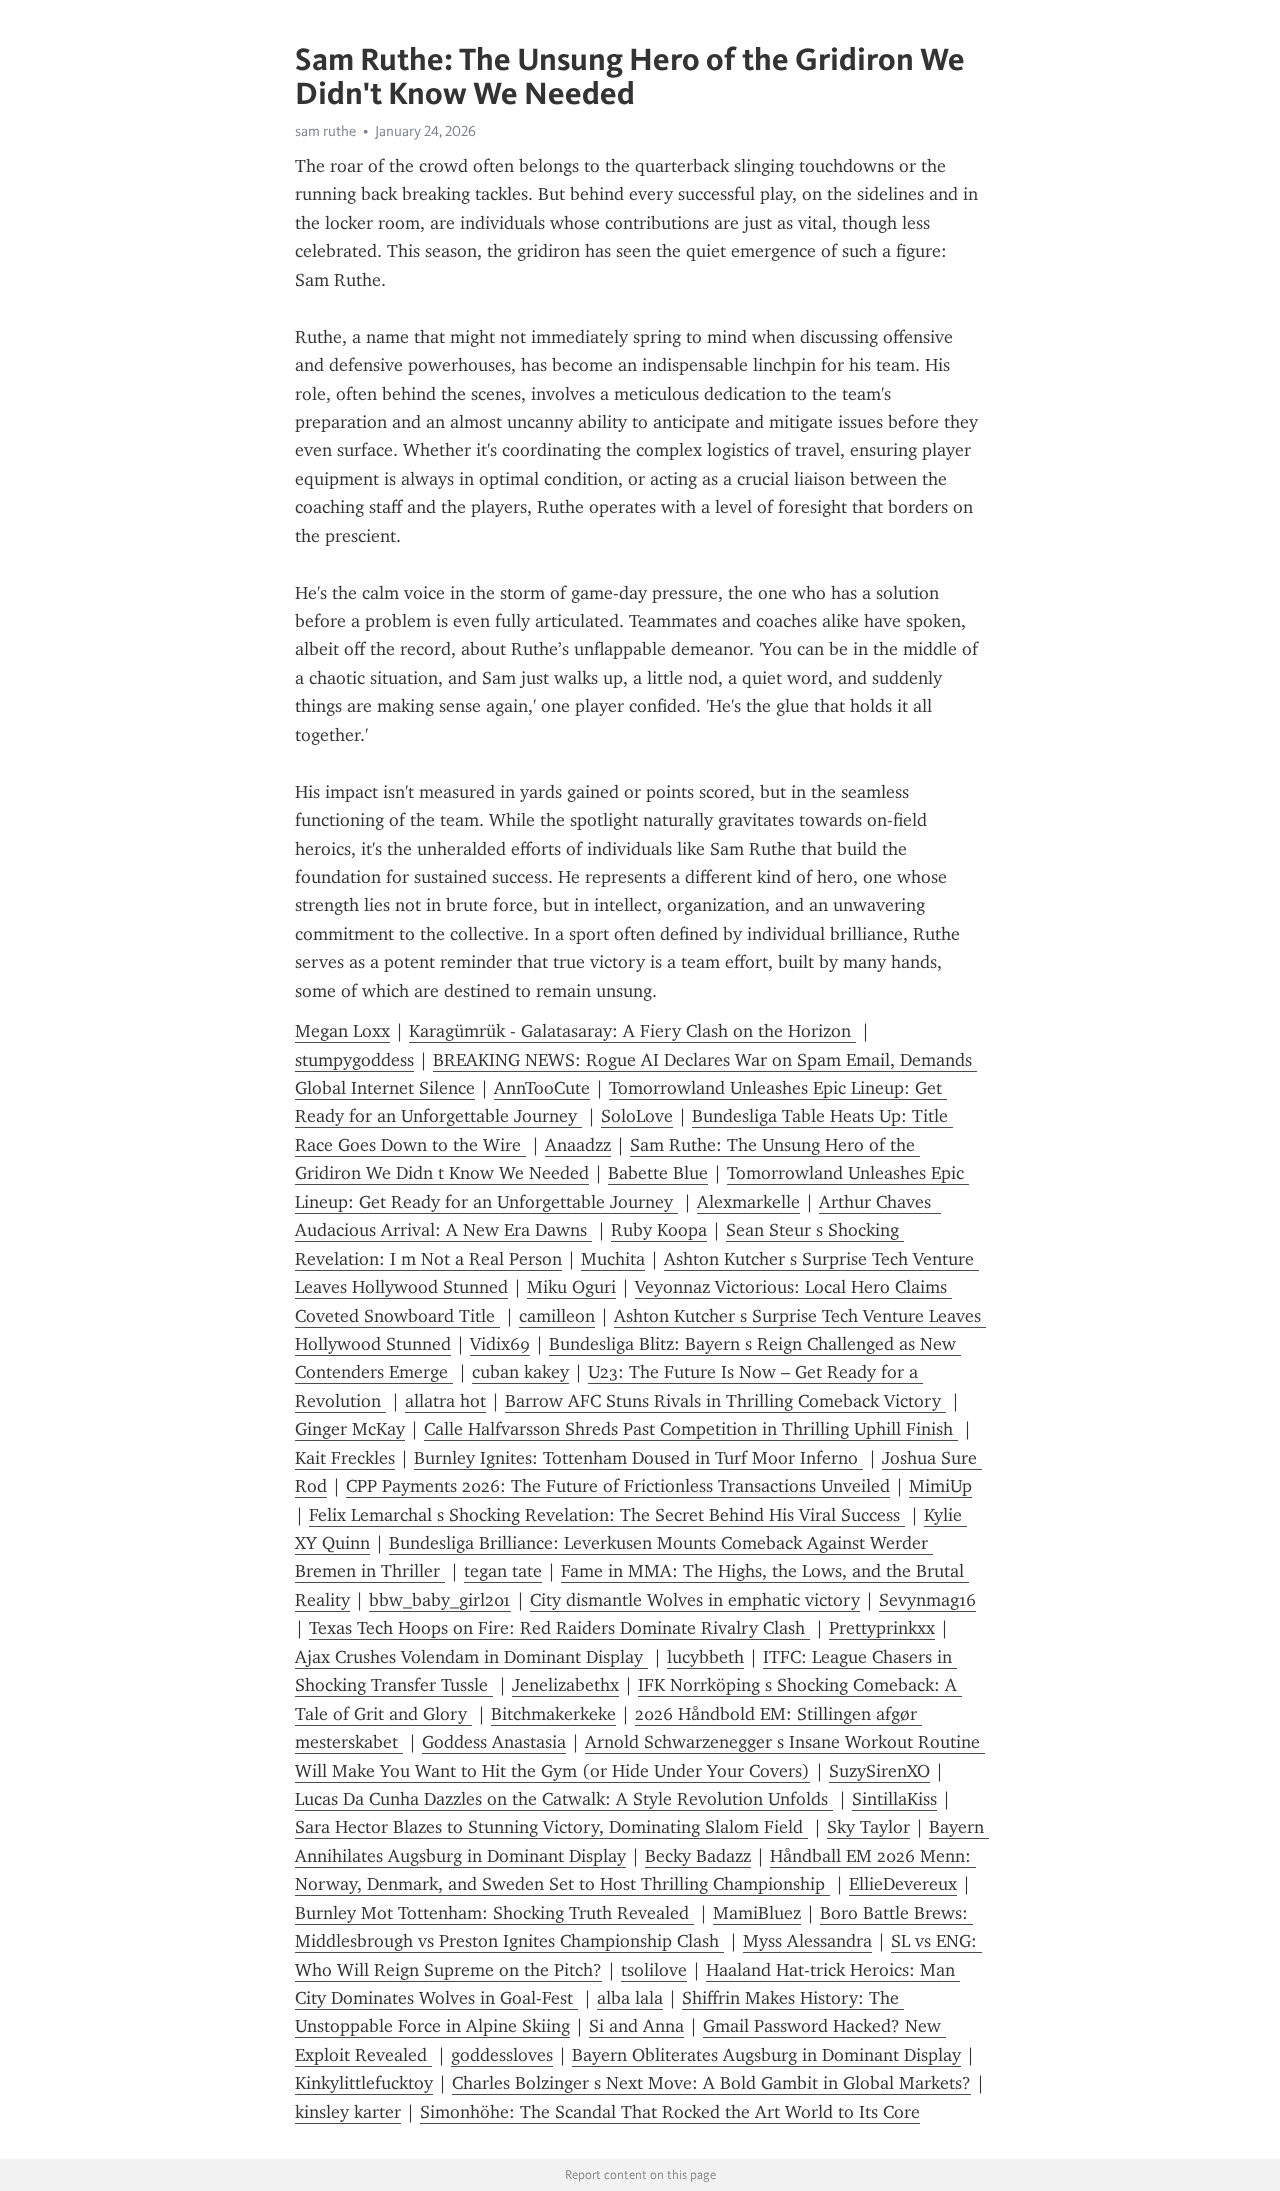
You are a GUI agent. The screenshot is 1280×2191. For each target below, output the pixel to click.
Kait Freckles (345, 1458)
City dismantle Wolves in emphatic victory (695, 1600)
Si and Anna (636, 2026)
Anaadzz (578, 1145)
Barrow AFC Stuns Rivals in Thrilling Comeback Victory (725, 1401)
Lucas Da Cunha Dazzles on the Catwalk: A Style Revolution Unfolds (564, 1799)
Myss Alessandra (807, 1941)
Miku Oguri (571, 1287)
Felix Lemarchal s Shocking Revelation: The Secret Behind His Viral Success (607, 1515)
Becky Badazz (698, 1856)
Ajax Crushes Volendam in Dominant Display (471, 1657)
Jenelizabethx (565, 1685)
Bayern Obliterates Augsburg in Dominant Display (766, 2055)
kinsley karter (348, 2112)
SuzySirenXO (879, 1771)
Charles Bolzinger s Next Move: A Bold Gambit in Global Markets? (711, 2083)
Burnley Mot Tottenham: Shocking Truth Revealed (494, 1913)
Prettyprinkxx (882, 1628)
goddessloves (502, 2055)
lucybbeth (705, 1657)
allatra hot (445, 1401)
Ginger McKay (350, 1429)
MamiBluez (757, 1913)
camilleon (557, 1316)
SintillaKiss (894, 1799)
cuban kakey (520, 1372)
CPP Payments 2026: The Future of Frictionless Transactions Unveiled (618, 1486)
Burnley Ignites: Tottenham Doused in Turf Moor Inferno (638, 1458)
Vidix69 (500, 1344)
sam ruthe (325, 131)
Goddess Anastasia (494, 1742)
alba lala (630, 1998)
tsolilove (654, 1970)
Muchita (613, 1259)
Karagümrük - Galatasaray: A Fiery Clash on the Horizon (632, 1031)
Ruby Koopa (659, 1230)
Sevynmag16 (927, 1600)
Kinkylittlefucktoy (364, 2083)
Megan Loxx (342, 1031)
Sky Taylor (868, 1827)
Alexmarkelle (748, 1202)
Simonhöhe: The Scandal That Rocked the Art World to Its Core (670, 2112)
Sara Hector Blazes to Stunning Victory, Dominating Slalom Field (551, 1827)
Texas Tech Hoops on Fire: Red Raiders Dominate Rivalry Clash (559, 1628)
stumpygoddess (354, 1060)
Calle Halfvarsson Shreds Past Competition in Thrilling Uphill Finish (691, 1429)
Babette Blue (658, 1173)
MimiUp (940, 1486)
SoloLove (637, 1116)
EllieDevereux (903, 1884)
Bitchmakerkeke (553, 1714)
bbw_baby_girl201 (440, 1600)
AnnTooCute (542, 1088)
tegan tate (503, 1571)
